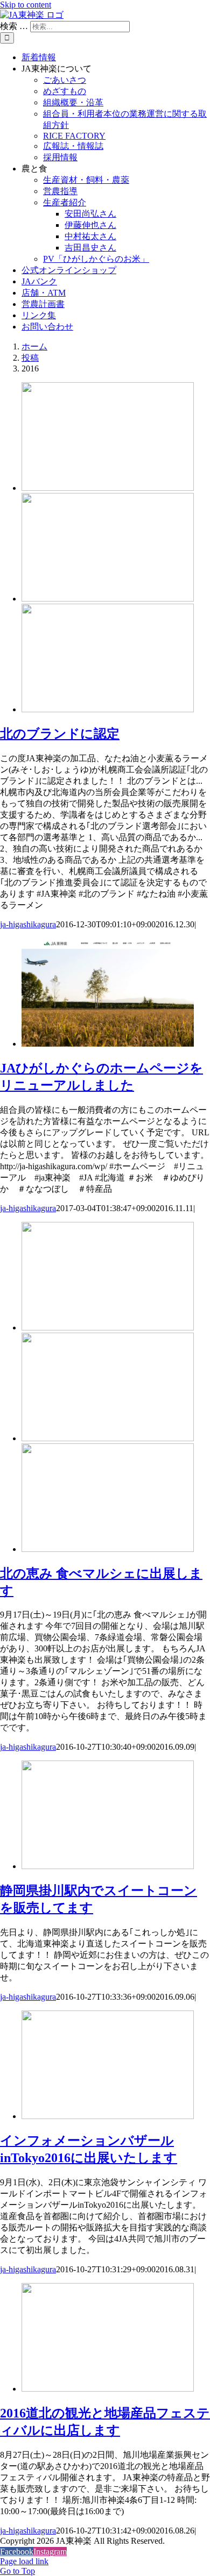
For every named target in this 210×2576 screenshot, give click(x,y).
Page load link (24, 2561)
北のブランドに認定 (60, 734)
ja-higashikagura (28, 924)
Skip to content (26, 5)
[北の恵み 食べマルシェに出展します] (108, 1438)
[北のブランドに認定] (108, 599)
